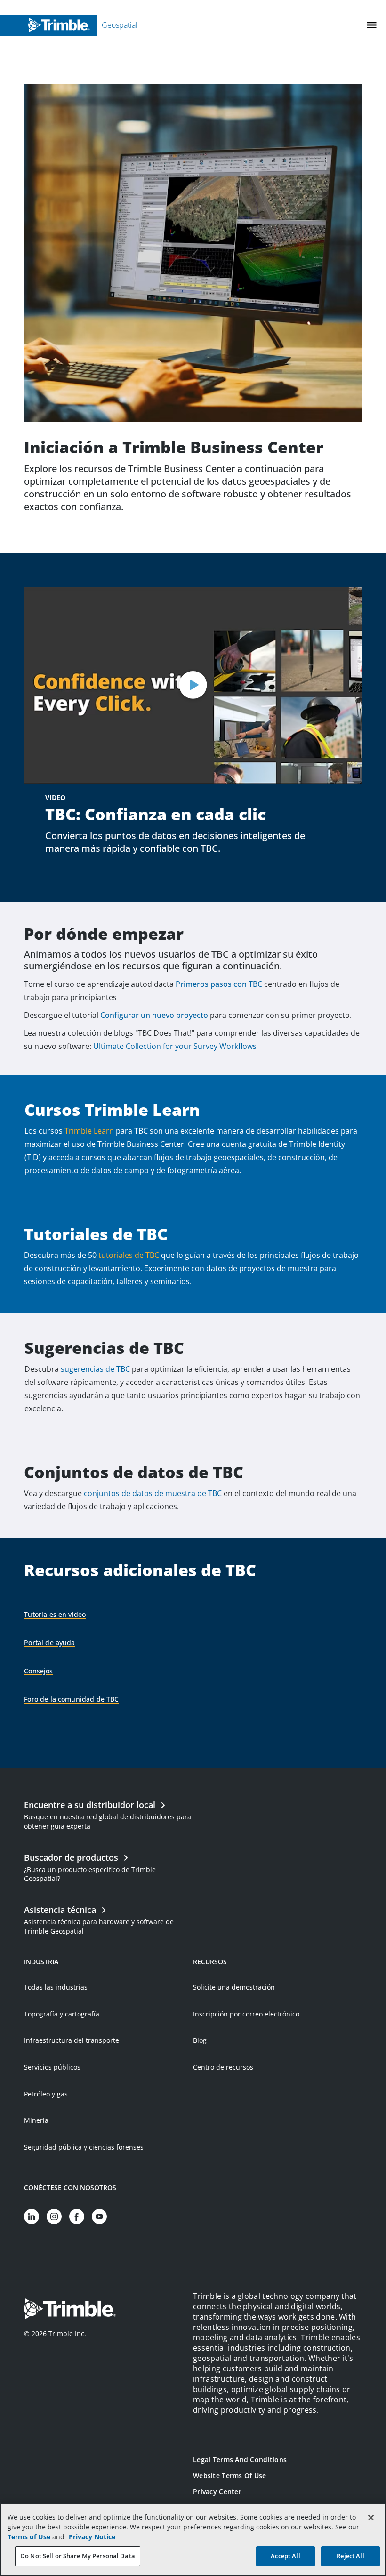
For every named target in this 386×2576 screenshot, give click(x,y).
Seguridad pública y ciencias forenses (84, 2147)
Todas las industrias (56, 1987)
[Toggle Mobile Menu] (372, 25)
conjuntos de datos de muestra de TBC (153, 1493)
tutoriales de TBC (129, 1255)
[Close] (371, 2518)
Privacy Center (217, 2492)
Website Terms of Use (230, 2476)
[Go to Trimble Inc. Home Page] (70, 2310)
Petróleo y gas (46, 2094)
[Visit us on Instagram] (54, 2216)
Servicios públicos (52, 2067)
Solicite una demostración (234, 1987)
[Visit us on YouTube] (99, 2216)
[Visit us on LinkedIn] (32, 2216)
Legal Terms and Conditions (240, 2460)
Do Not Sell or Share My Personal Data (78, 2556)
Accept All (285, 2556)
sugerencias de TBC (95, 1369)
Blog (200, 2040)
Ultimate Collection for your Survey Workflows (175, 1046)
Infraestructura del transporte (72, 2040)
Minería (36, 2120)
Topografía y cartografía (62, 2014)
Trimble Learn (89, 1131)
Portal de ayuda (49, 1643)
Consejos (38, 1671)
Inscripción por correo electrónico (246, 2014)
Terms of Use (29, 2537)
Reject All (350, 2556)
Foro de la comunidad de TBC (71, 1699)
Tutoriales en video (55, 1614)
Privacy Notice (92, 2537)
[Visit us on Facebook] (77, 2216)
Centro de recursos (223, 2067)
